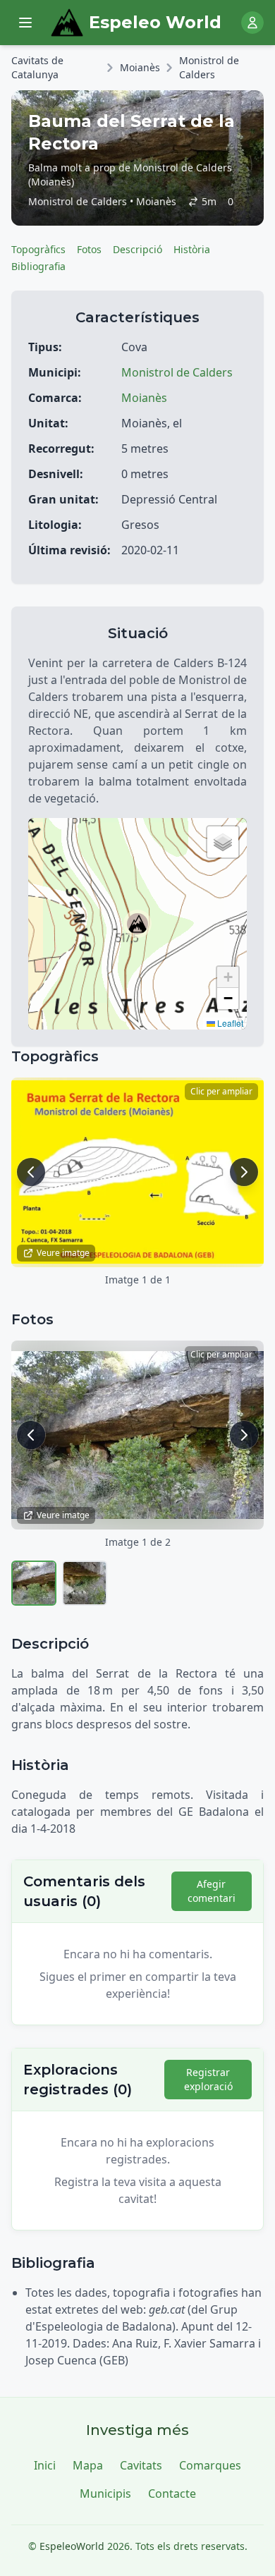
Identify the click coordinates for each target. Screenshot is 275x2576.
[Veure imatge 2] (85, 1583)
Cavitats (141, 2465)
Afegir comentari (212, 1891)
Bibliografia (38, 266)
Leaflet (229, 1023)
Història (192, 249)
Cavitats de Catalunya (37, 67)
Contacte (172, 2493)
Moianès (140, 67)
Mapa (88, 2465)
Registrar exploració (208, 2079)
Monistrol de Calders (209, 67)
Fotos (89, 249)
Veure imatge (63, 1253)
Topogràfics (38, 249)
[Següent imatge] (244, 1172)
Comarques (210, 2465)
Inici (45, 2465)
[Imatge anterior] (31, 1172)
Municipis (105, 2493)
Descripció (137, 249)
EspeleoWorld (72, 2546)
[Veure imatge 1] (34, 1583)
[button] (137, 924)
